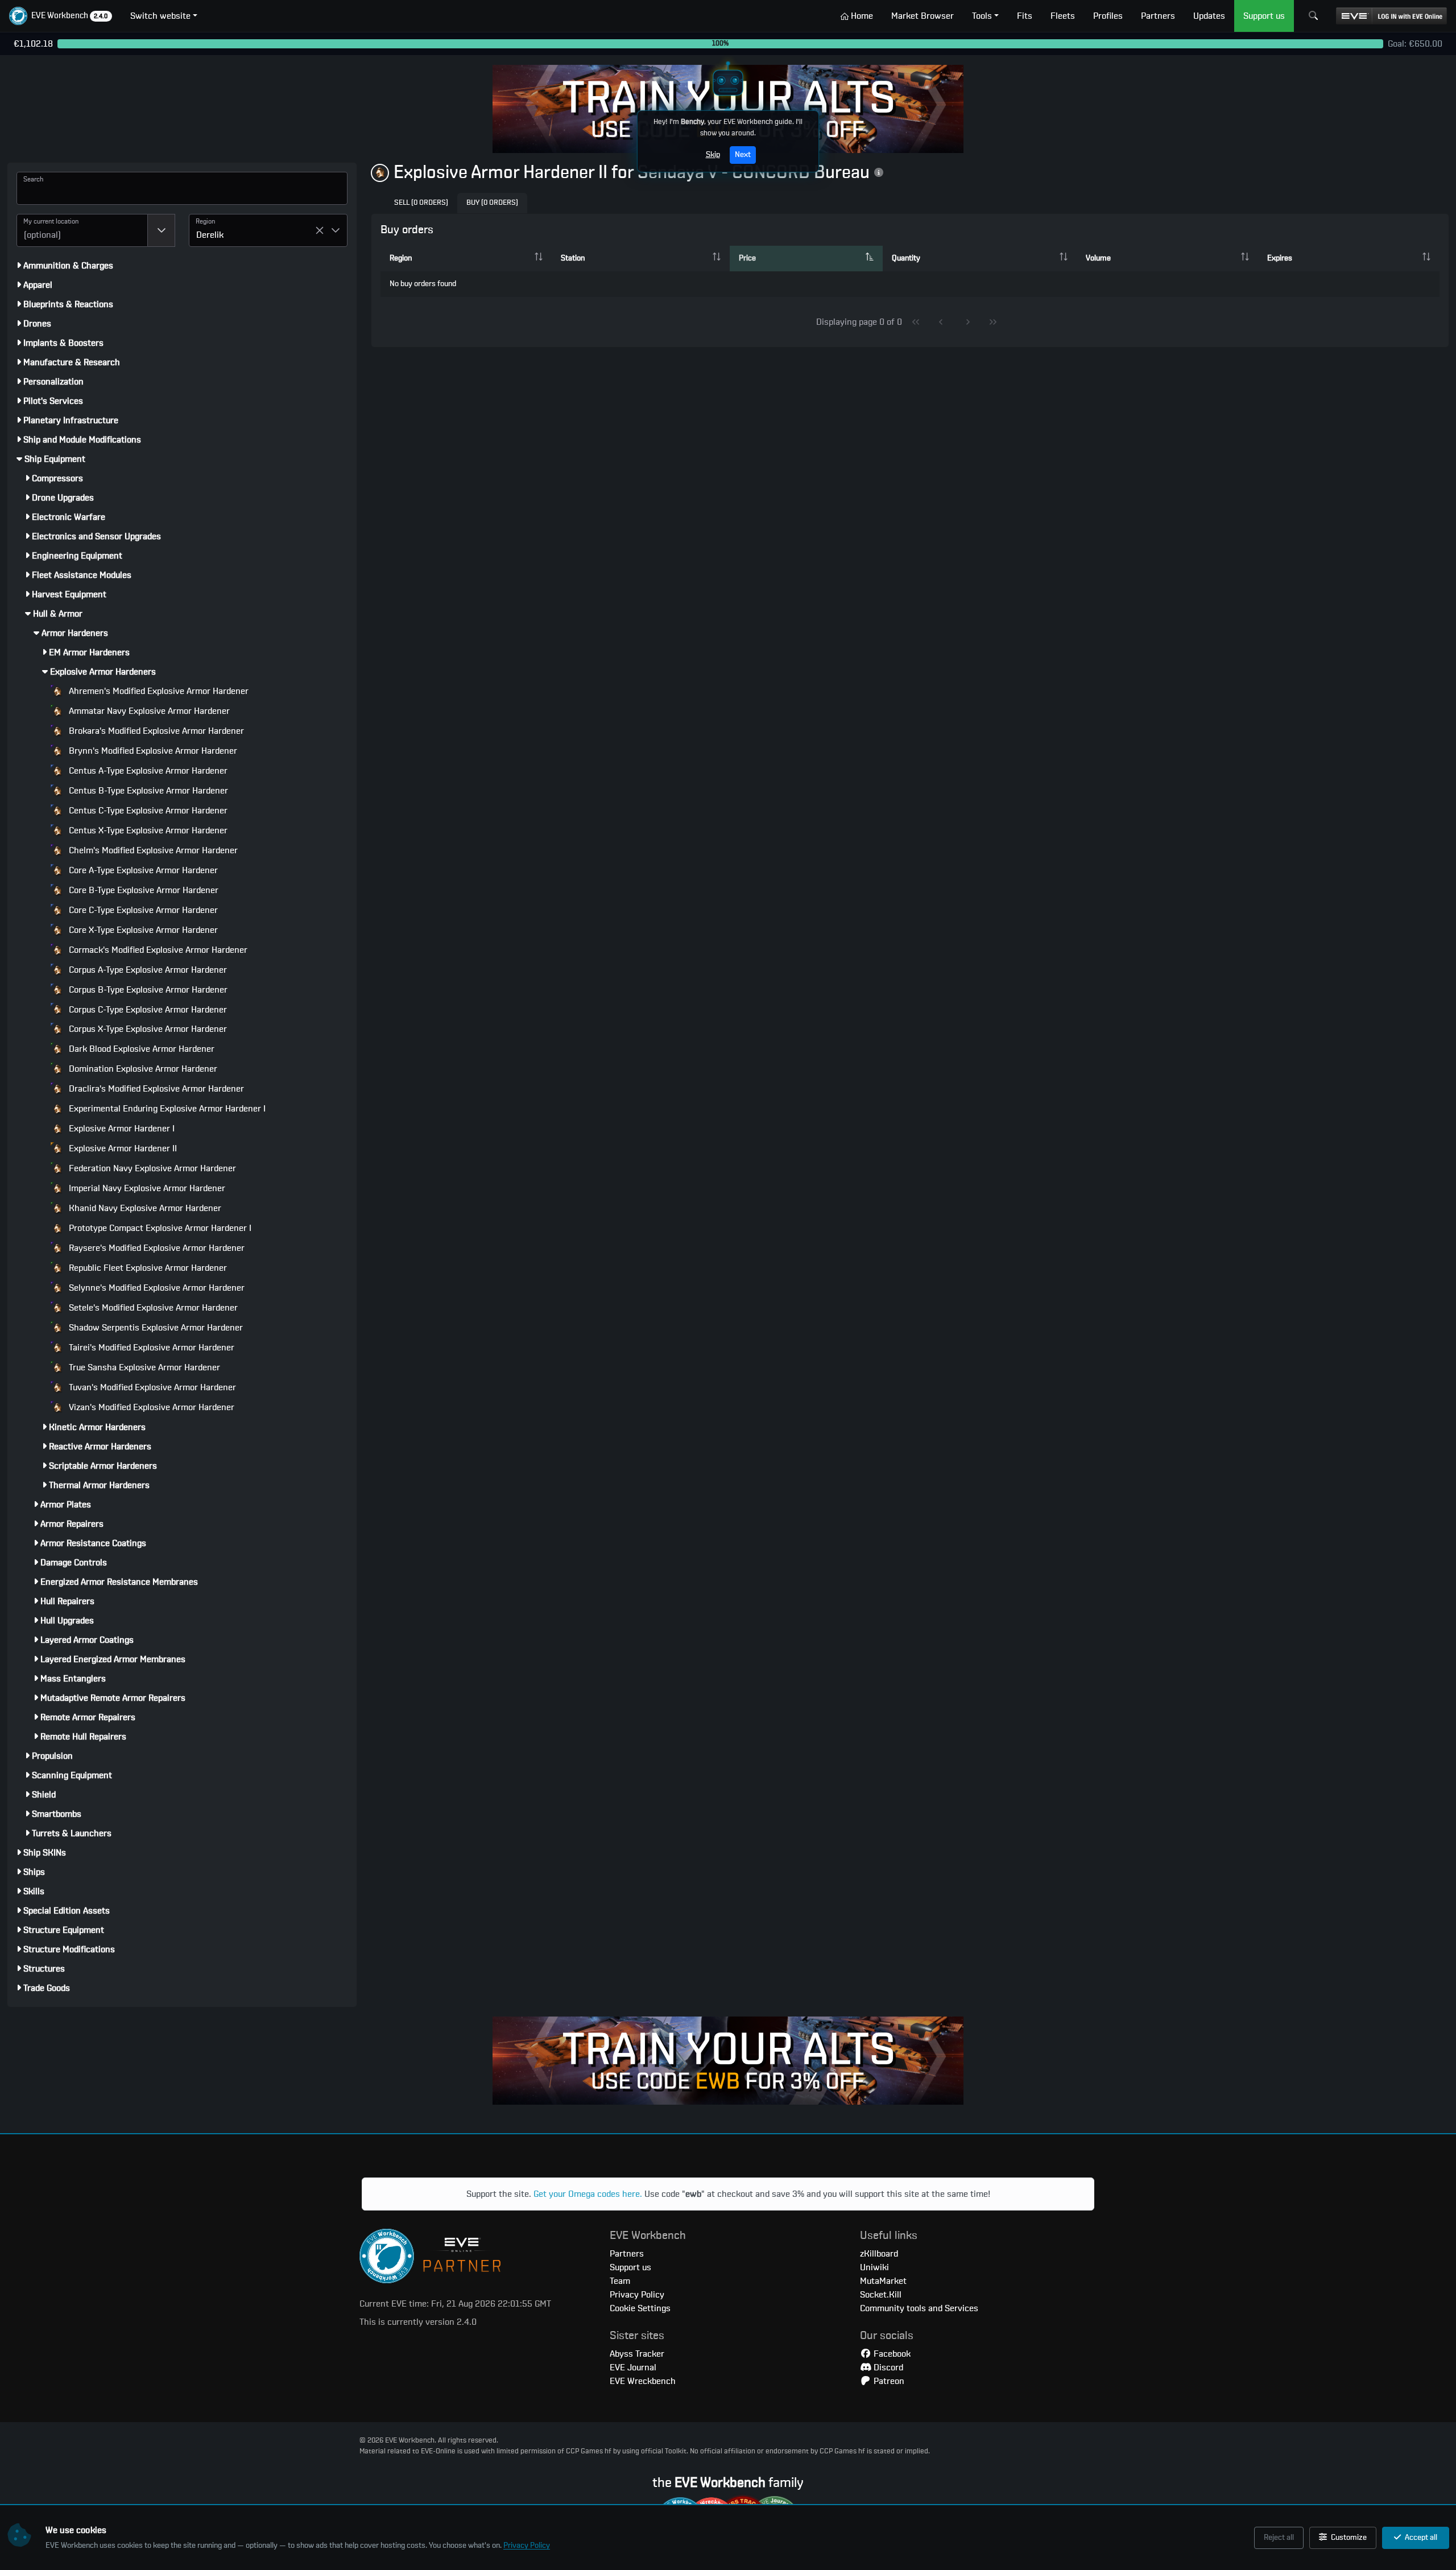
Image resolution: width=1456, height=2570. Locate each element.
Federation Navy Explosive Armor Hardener (151, 1168)
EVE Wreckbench (643, 2381)
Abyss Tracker (637, 2354)
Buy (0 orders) (492, 203)
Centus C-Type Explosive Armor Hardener (147, 811)
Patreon (888, 2381)
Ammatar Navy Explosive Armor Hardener (148, 711)
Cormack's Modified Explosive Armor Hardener (157, 950)
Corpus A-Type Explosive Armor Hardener (147, 970)
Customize (1348, 2538)
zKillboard (879, 2254)
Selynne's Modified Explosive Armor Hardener (156, 1288)
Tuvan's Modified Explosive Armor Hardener (151, 1387)
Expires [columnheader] (1280, 258)
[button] (61, 16)
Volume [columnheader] (1098, 258)
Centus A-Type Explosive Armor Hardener (147, 771)
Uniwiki (874, 2267)
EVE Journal (633, 2367)
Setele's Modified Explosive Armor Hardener (152, 1308)
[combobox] (82, 230)
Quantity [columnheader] (906, 258)
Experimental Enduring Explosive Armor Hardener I (166, 1109)
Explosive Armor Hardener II (122, 1148)
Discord (887, 2367)
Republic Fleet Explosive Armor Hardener (147, 1268)
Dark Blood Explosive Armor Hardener (140, 1049)
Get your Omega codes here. (588, 2194)
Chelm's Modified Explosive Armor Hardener (152, 850)
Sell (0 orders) (421, 203)
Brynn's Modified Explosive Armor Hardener (152, 751)
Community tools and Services (919, 2308)
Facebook (891, 2354)
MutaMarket (883, 2281)
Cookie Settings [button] (640, 2308)
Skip (713, 155)
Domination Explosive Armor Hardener (142, 1069)
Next (743, 155)
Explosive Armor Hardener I (121, 1129)
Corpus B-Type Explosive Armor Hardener (147, 990)
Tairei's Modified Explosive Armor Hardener (150, 1348)
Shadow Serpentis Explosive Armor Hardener (155, 1328)
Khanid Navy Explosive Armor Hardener (144, 1208)
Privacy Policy (527, 2546)
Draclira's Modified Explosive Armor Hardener (155, 1089)
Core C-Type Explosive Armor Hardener (142, 910)
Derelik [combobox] (210, 235)
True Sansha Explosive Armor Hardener (143, 1367)
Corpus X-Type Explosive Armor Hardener (147, 1029)
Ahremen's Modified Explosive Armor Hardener (158, 691)
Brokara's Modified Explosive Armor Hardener (155, 731)
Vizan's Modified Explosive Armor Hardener (150, 1407)
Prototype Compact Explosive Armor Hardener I (159, 1228)
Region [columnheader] (401, 258)
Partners (627, 2254)
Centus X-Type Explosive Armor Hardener (147, 831)
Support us (630, 2267)
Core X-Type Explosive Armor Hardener (142, 930)
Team (620, 2281)
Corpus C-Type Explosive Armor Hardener (147, 1010)
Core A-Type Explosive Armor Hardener (142, 870)
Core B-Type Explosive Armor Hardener (142, 890)
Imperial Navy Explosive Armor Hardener (146, 1188)
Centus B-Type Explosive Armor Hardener (147, 791)
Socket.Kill (881, 2295)
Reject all (1279, 2538)
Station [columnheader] (573, 258)
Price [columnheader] (747, 258)
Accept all (1420, 2538)
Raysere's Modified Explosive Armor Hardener (156, 1248)
